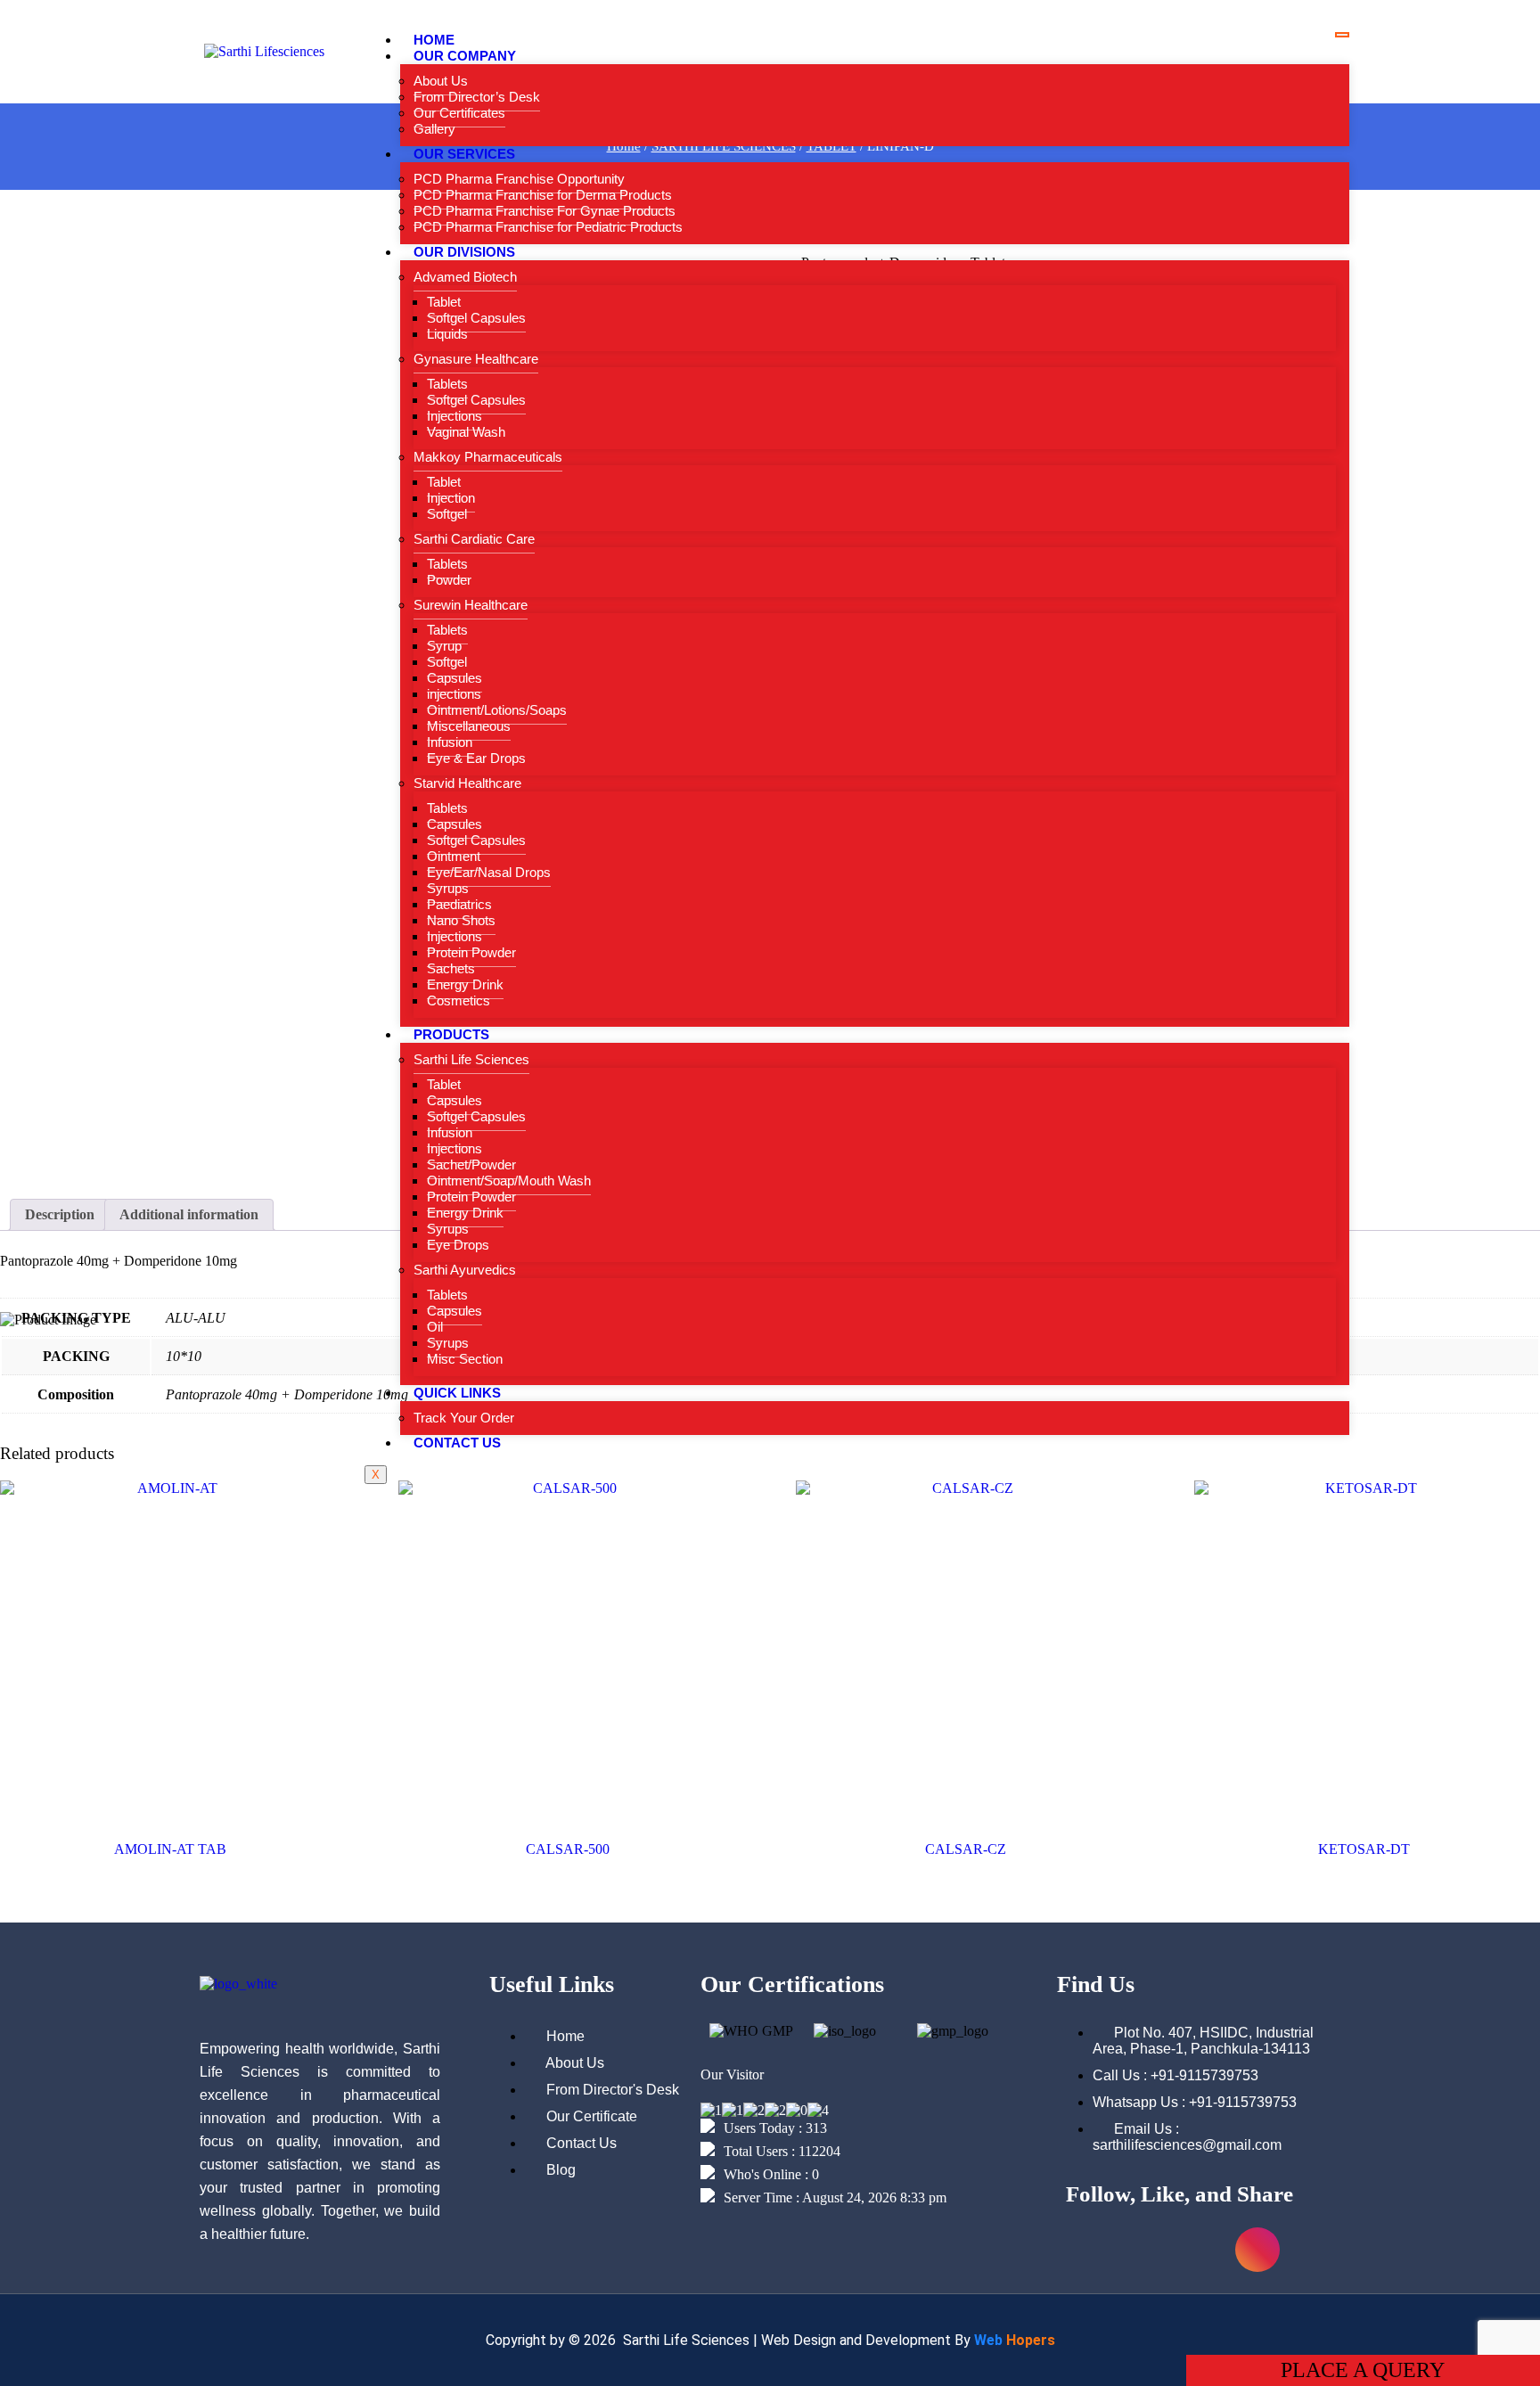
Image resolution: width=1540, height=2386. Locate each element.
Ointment (454, 856)
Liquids (447, 334)
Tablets (447, 384)
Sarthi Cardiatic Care (474, 539)
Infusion (450, 742)
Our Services (464, 154)
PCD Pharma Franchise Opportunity (519, 179)
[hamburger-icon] (1342, 35)
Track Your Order (464, 1418)
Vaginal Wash (466, 432)
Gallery (434, 129)
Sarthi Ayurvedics (465, 1270)
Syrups (448, 888)
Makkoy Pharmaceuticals (488, 457)
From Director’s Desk (477, 97)
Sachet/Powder (471, 1164)
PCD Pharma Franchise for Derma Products (543, 195)
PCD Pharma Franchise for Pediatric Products (548, 227)
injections (454, 694)
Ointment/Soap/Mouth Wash (509, 1181)
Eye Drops (458, 1245)
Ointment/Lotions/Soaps (497, 710)
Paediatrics (459, 904)
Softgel (447, 514)
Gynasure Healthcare (476, 359)
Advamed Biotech (465, 277)
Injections (455, 416)
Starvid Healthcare (467, 783)
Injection (451, 498)
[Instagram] (1257, 2250)
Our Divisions (464, 252)
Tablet (444, 302)
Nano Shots (461, 920)
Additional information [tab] (189, 1214)
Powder (449, 580)
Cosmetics (459, 1000)
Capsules (455, 678)
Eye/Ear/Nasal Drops (489, 872)
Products (451, 1034)
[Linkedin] (1200, 2250)
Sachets (451, 968)
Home (434, 40)
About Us (441, 81)
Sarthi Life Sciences (471, 1059)
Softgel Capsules (476, 318)
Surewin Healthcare (471, 605)
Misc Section (465, 1359)
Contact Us (457, 1443)
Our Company (465, 56)
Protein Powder (471, 952)
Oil (435, 1327)
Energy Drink (465, 984)
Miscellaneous (469, 726)
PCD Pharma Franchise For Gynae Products (545, 211)
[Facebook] (1088, 2250)
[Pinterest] (1314, 2250)
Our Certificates (459, 113)
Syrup (444, 646)
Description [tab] (60, 1214)
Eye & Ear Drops (476, 758)
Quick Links (457, 1393)
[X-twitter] (1144, 2250)
